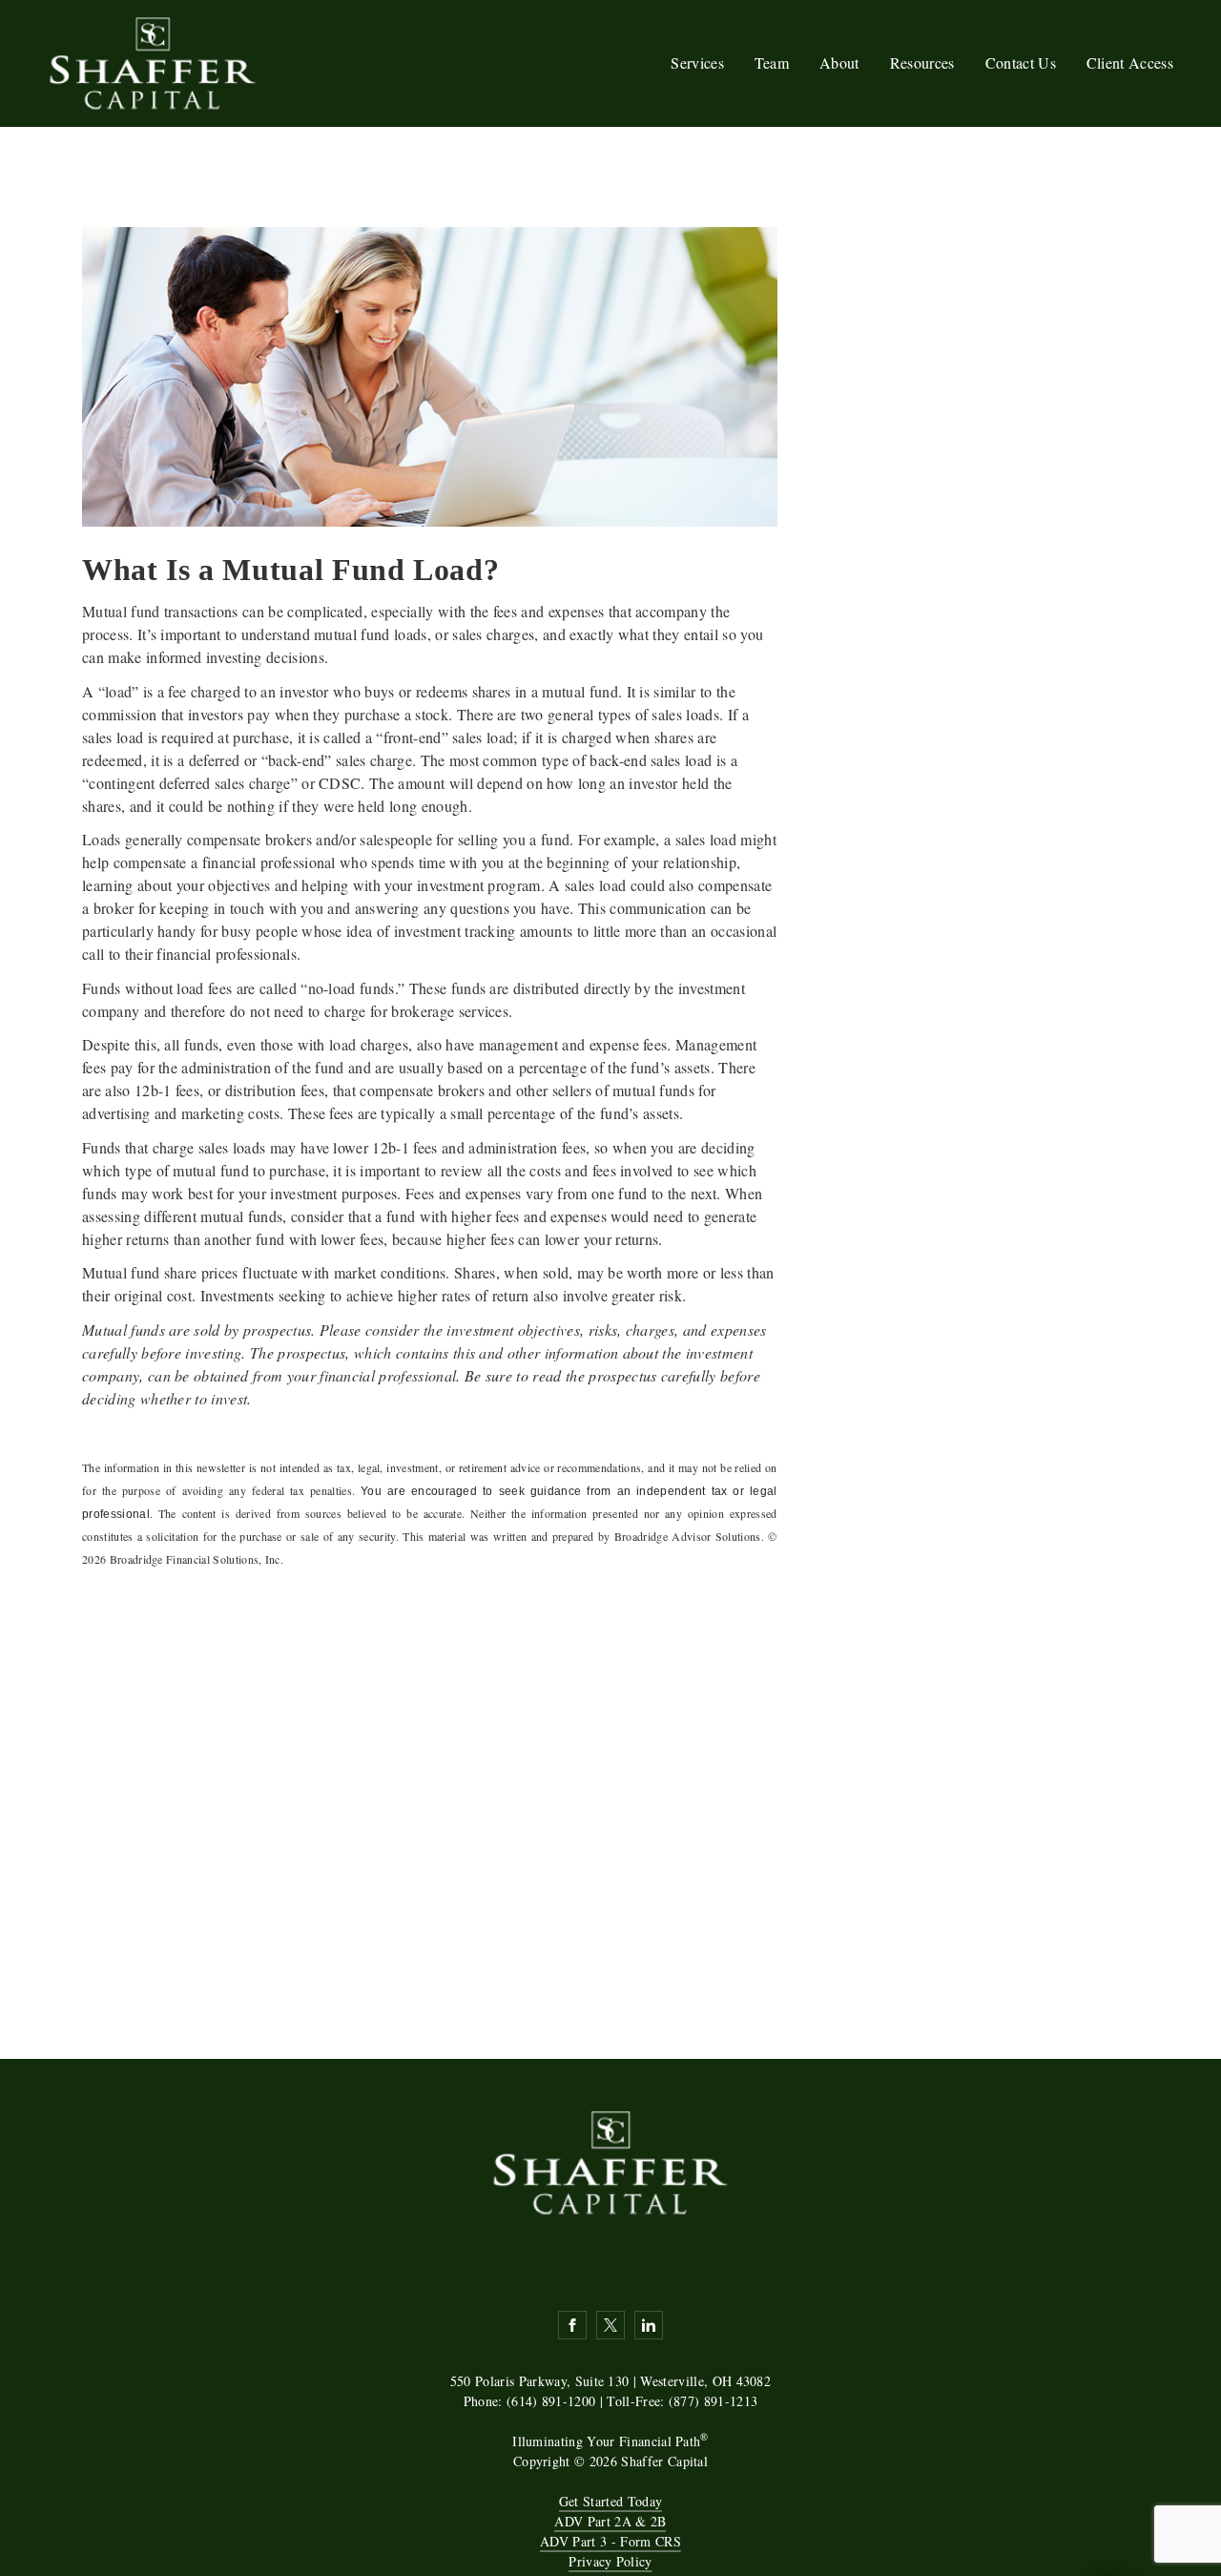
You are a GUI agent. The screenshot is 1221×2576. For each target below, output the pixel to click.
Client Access (1130, 62)
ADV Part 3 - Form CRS (610, 2541)
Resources (922, 62)
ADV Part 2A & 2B (610, 2521)
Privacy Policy (610, 2561)
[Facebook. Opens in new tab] (572, 2325)
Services (697, 62)
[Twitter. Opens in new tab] (610, 2325)
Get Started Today (610, 2501)
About (839, 62)
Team (772, 62)
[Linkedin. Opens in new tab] (649, 2325)
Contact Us (1021, 62)
